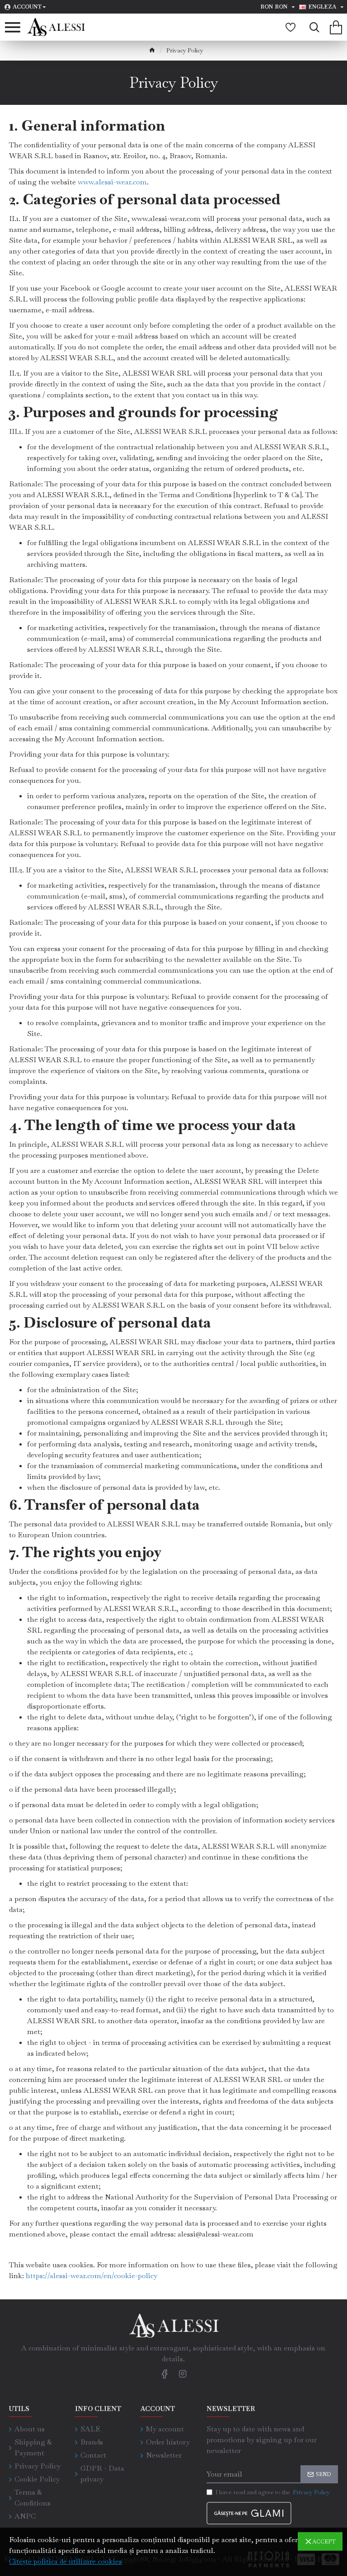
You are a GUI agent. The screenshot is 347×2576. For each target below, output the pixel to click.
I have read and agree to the (273, 2492)
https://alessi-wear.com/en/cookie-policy (91, 2276)
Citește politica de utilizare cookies (66, 2561)
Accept (324, 2542)
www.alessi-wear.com (112, 182)
